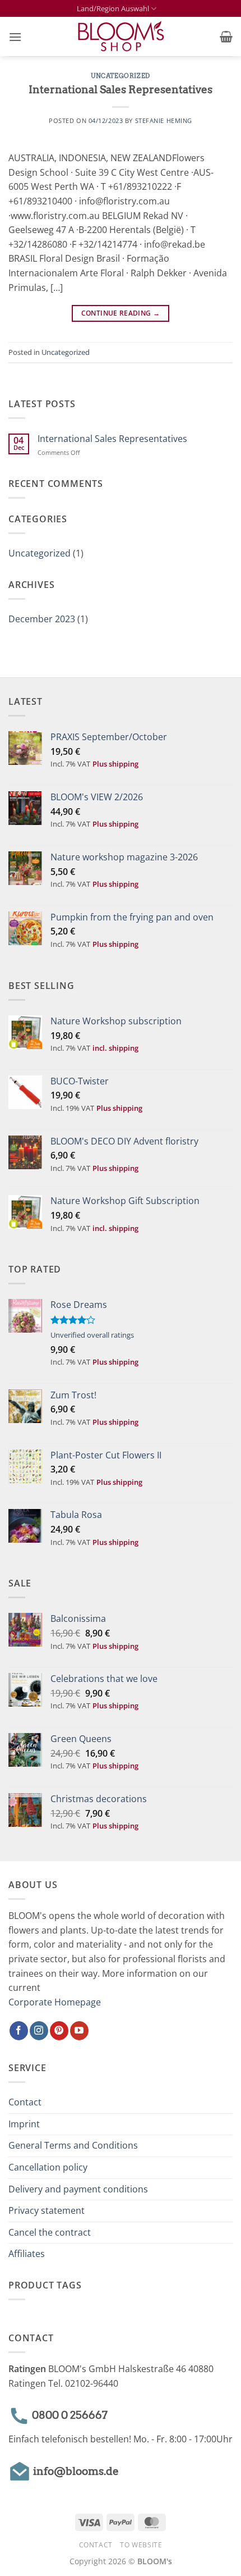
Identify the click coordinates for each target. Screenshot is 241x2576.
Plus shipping (115, 764)
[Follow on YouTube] (79, 2031)
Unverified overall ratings (92, 1335)
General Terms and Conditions (73, 2145)
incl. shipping (115, 1048)
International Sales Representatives (121, 90)
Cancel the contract (50, 2232)
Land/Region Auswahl (113, 8)
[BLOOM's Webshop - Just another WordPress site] (121, 37)
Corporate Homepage (55, 2002)
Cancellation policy (48, 2167)
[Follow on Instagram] (39, 2031)
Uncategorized (120, 76)
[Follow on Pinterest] (59, 2031)
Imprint (24, 2124)
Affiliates (27, 2254)
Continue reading (121, 313)
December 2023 (42, 619)
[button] (15, 37)
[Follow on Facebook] (19, 2031)
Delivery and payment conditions (78, 2189)
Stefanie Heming (164, 120)
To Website (141, 2545)
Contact (25, 2102)
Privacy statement (47, 2210)
